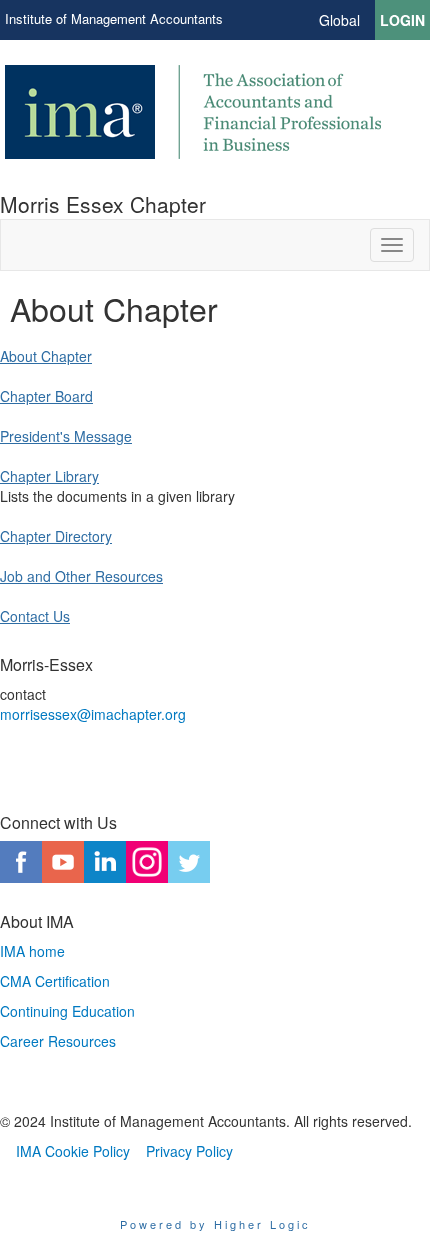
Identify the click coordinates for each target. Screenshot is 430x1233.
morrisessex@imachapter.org (93, 714)
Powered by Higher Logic (215, 1224)
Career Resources (58, 1041)
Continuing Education (67, 1011)
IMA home (32, 951)
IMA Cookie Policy (73, 1151)
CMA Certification (55, 981)
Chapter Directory (56, 536)
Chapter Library (49, 476)
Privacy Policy (189, 1151)
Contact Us (35, 616)
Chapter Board (46, 396)
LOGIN (402, 20)
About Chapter (46, 356)
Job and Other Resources (81, 576)
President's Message (66, 436)
